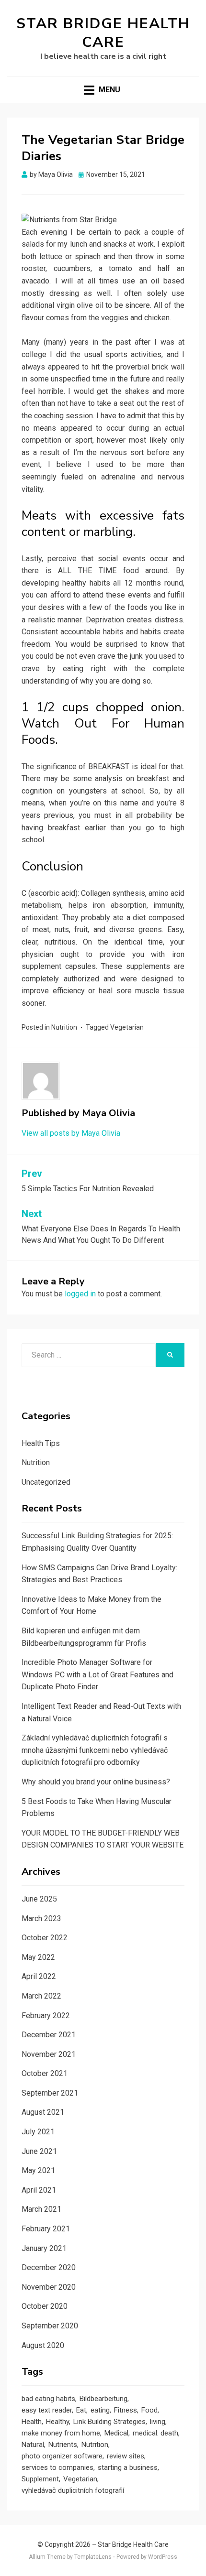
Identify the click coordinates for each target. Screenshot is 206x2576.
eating (100, 2410)
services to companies (57, 2467)
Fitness (126, 2410)
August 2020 (43, 2345)
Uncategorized (46, 1482)
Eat (81, 2410)
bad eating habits (48, 2399)
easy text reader (47, 2410)
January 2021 (44, 2248)
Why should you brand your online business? (96, 1782)
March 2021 (41, 2209)
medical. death (155, 2433)
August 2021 (43, 2112)
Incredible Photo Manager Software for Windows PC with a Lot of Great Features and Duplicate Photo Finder (97, 1674)
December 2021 (49, 2035)
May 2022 (38, 1957)
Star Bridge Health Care (103, 33)
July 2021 (38, 2132)
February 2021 (46, 2229)
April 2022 (39, 1976)
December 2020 (49, 2267)
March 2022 (41, 1996)
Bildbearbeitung (103, 2399)
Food (149, 2410)
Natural (33, 2445)
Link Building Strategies (109, 2422)
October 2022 (45, 1938)
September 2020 (50, 2326)
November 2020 (49, 2287)
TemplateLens (93, 2557)
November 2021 (49, 2054)
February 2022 (46, 2016)
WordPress (163, 2557)
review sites (126, 2456)
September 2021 (50, 2093)
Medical (116, 2433)
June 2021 (39, 2151)
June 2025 (39, 1899)
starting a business (128, 2467)
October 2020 (45, 2306)
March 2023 (41, 1918)
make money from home (61, 2433)
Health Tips (41, 1443)
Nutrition (64, 1027)
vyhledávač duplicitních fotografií (73, 2490)
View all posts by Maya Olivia (71, 1133)
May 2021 (38, 2170)
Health (32, 2422)
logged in (80, 1294)
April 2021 (39, 2190)
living (158, 2422)
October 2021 (45, 2073)
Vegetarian (127, 1027)
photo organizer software (62, 2456)
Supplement (40, 2479)
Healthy (57, 2422)
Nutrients (63, 2445)
